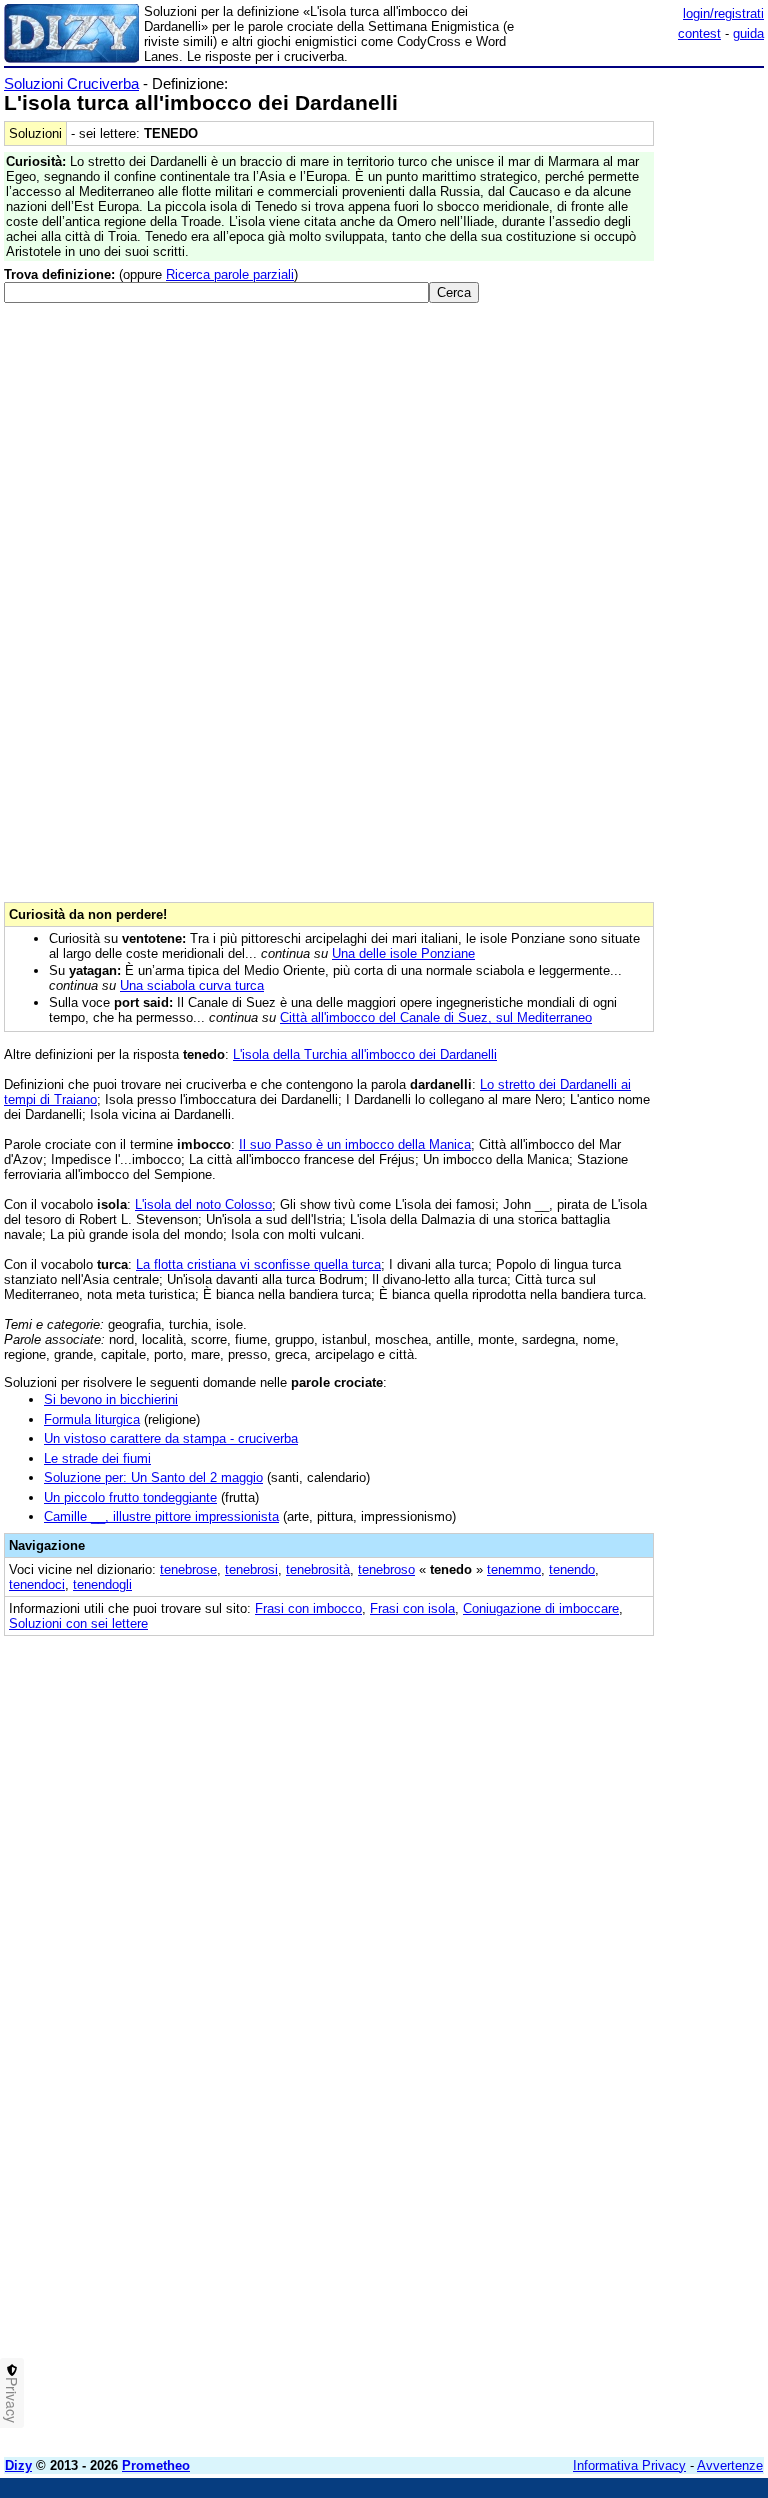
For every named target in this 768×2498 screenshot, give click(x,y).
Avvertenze (730, 2465)
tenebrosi (251, 1569)
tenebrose (188, 1569)
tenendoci (37, 1584)
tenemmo (514, 1569)
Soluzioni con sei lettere (78, 1623)
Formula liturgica (92, 1419)
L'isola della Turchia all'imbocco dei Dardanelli (365, 1054)
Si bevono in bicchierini (111, 1399)
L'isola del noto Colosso (203, 1204)
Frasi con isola (412, 1608)
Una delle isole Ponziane (403, 953)
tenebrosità (318, 1569)
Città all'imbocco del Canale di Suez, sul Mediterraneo (436, 1017)
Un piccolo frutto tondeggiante (130, 1497)
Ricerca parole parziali (230, 274)
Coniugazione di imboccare (541, 1608)
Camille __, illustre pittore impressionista (161, 1516)
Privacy (12, 2400)
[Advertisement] (614, 1774)
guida (748, 33)
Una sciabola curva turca (192, 985)
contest (699, 33)
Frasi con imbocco (308, 1608)
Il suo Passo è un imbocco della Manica (355, 1144)
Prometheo (156, 2465)
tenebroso (386, 1569)
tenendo (572, 1569)
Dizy (18, 2465)
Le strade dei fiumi (97, 1458)
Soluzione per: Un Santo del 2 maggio (153, 1477)
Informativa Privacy (629, 2465)
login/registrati (723, 13)
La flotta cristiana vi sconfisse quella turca (258, 1264)
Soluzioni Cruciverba (71, 83)
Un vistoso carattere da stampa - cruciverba (171, 1438)
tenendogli (102, 1584)
